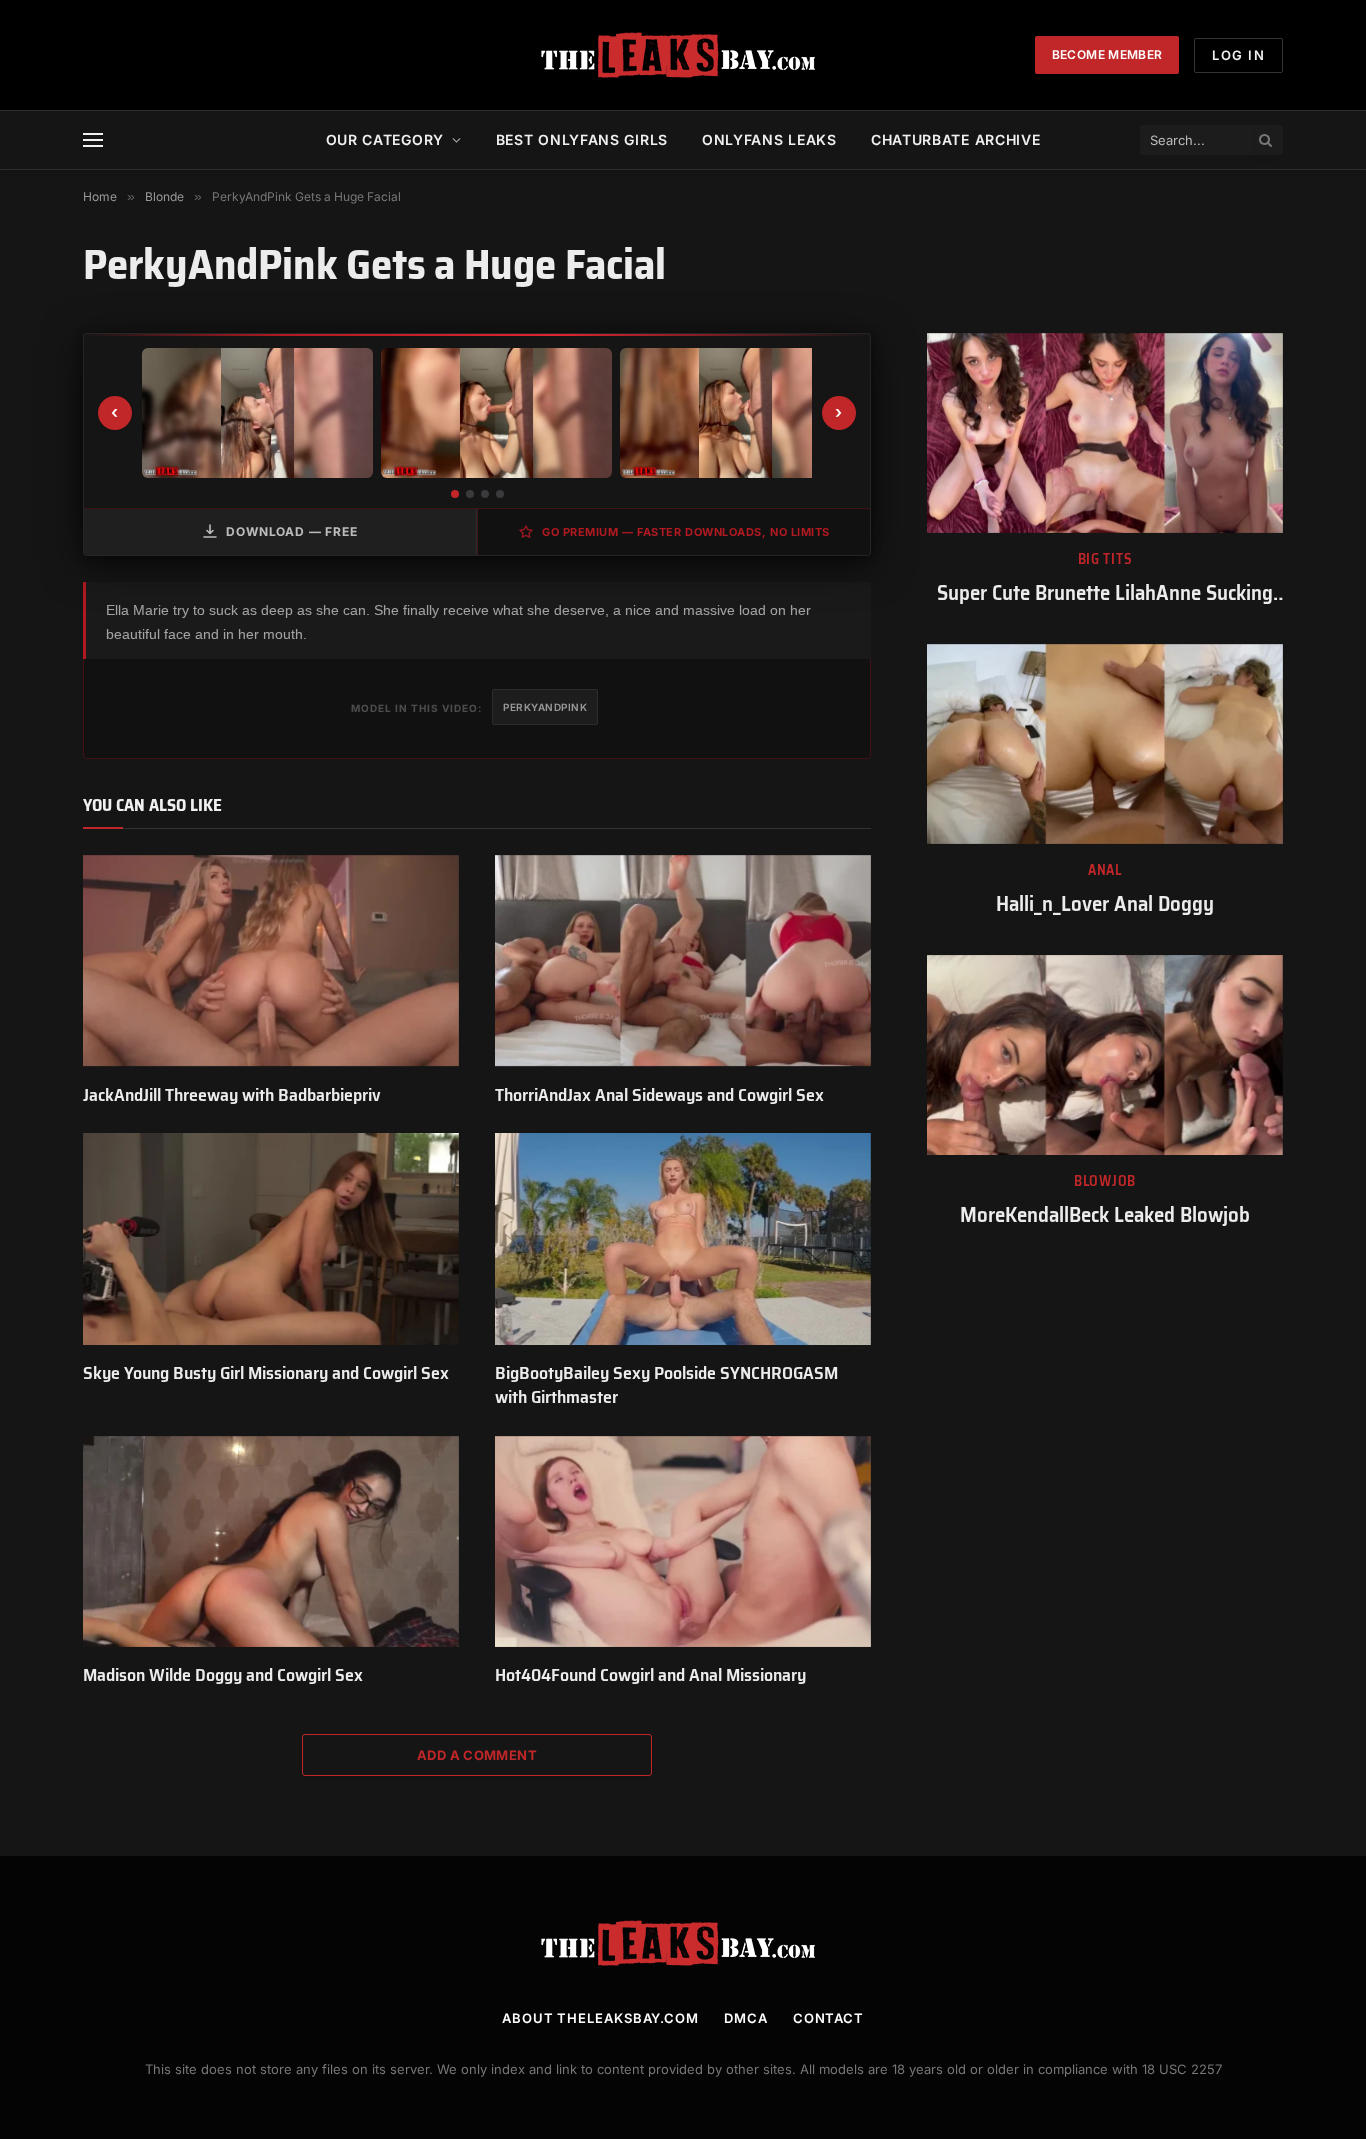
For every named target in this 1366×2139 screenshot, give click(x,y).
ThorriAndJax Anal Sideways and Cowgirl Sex (659, 1095)
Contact (828, 2018)
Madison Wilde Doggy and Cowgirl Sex (223, 1675)
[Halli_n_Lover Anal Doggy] (1105, 744)
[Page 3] (485, 494)
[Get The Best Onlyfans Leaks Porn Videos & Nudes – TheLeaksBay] (683, 55)
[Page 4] (500, 494)
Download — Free (292, 531)
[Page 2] (470, 494)
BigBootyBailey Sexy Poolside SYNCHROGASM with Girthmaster (666, 1385)
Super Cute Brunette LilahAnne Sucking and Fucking (1105, 593)
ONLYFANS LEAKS (769, 139)
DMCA (746, 2018)
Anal (1105, 870)
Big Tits (1105, 559)
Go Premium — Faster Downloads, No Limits (686, 532)
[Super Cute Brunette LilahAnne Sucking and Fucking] (1105, 433)
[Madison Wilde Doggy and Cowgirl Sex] (271, 1542)
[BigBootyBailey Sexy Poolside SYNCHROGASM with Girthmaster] (683, 1239)
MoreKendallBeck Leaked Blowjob (1105, 1215)
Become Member (1107, 54)
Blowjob (1105, 1181)
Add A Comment (477, 1755)
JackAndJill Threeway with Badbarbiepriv (232, 1095)
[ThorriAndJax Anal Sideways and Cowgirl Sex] (683, 961)
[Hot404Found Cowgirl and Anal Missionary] (683, 1542)
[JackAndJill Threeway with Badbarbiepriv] (271, 961)
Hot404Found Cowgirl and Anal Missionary (650, 1675)
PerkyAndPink (545, 707)
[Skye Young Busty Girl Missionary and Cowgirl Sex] (271, 1239)
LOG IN (1238, 55)
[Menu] (93, 140)
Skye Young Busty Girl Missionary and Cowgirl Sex (266, 1373)
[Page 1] (455, 494)
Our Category (385, 139)
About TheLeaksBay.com (600, 2018)
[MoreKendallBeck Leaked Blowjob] (1105, 1055)
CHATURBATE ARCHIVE (956, 139)
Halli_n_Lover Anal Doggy (1105, 904)
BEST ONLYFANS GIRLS (582, 139)
